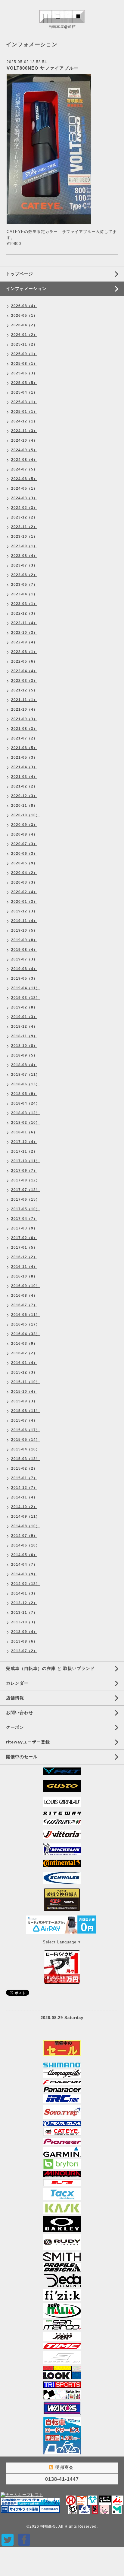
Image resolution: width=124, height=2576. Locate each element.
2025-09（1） (24, 354)
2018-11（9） (24, 1036)
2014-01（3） (24, 1593)
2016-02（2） (24, 1353)
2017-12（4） (24, 1142)
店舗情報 (15, 1698)
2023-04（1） (24, 594)
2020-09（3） (24, 825)
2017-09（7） (24, 1171)
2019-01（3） (24, 1017)
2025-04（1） (24, 392)
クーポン (15, 1727)
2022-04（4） (24, 671)
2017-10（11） (25, 1161)
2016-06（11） (25, 1315)
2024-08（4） (24, 460)
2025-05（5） (24, 383)
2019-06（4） (24, 969)
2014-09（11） (25, 1516)
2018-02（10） (25, 1123)
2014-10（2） (24, 1507)
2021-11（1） (24, 700)
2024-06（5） (24, 479)
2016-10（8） (24, 1276)
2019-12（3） (24, 911)
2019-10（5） (24, 930)
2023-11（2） (24, 527)
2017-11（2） (24, 1151)
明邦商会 (48, 2526)
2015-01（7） (24, 1478)
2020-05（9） (24, 863)
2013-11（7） (24, 1613)
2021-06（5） (24, 748)
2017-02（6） (24, 1238)
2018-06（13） (25, 1084)
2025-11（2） (24, 344)
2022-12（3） (24, 613)
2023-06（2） (24, 575)
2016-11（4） (24, 1267)
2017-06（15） (25, 1199)
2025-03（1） (24, 402)
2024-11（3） (24, 431)
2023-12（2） (24, 517)
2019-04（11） (25, 988)
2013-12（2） (24, 1603)
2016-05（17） (25, 1324)
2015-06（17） (25, 1430)
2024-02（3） (24, 508)
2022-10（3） (24, 633)
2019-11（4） (24, 921)
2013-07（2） (24, 1651)
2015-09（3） (24, 1401)
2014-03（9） (24, 1574)
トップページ (20, 274)
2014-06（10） (25, 1545)
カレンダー (17, 1683)
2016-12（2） (24, 1257)
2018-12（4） (24, 1026)
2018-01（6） (24, 1132)
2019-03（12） (25, 998)
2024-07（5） (24, 469)
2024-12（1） (24, 421)
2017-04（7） (24, 1219)
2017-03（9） (24, 1228)
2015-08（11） (25, 1411)
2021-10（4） (24, 709)
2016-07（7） (24, 1305)
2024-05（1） (24, 488)
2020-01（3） (24, 902)
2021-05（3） (24, 757)
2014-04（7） (24, 1565)
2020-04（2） (24, 873)
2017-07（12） (25, 1190)
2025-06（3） (24, 373)
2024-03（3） (24, 498)
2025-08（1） (24, 364)
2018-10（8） (24, 1046)
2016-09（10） (25, 1286)
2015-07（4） (24, 1420)
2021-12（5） (24, 690)
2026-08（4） (24, 306)
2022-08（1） (24, 652)
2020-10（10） (25, 815)
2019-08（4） (24, 950)
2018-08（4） (24, 1065)
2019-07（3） (24, 959)
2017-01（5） (24, 1247)
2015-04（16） (25, 1449)
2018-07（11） (25, 1075)
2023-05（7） (24, 585)
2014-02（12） (25, 1584)
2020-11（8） (24, 806)
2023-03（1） (24, 604)
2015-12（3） (24, 1372)
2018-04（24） (25, 1103)
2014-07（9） (24, 1536)
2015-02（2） (24, 1468)
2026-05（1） (24, 316)
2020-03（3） (24, 882)
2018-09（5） (24, 1055)
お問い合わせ (20, 1713)
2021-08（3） (24, 729)
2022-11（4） (24, 623)
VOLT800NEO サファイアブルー (43, 68)
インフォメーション (26, 289)
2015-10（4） (24, 1392)
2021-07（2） (24, 738)
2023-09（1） (24, 546)
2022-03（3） (24, 681)
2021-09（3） (24, 719)
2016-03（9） (24, 1344)
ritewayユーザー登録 (28, 1742)
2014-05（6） (24, 1555)
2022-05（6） (24, 661)
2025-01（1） (24, 412)
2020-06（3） (24, 854)
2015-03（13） (25, 1459)
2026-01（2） (24, 335)
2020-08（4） (24, 834)
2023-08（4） (24, 556)
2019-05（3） (24, 978)
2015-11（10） (25, 1382)
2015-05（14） (25, 1440)
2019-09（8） (24, 940)
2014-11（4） (24, 1497)
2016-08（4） (24, 1296)
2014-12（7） (24, 1488)
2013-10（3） (24, 1622)
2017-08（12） (25, 1180)
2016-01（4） (24, 1363)
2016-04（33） (25, 1334)
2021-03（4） (24, 777)
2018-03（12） (25, 1113)
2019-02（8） (24, 1007)
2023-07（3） (24, 565)
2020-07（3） (24, 844)
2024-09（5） (24, 450)
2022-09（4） (24, 642)
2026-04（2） (24, 325)
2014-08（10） (25, 1526)
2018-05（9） (24, 1094)
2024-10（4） (24, 440)
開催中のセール (22, 1757)
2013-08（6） (24, 1641)
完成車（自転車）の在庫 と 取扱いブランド (50, 1668)
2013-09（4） (24, 1632)
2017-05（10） (25, 1209)
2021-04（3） (24, 767)
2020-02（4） (24, 892)
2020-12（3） (24, 796)
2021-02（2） (24, 786)
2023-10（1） (24, 537)
